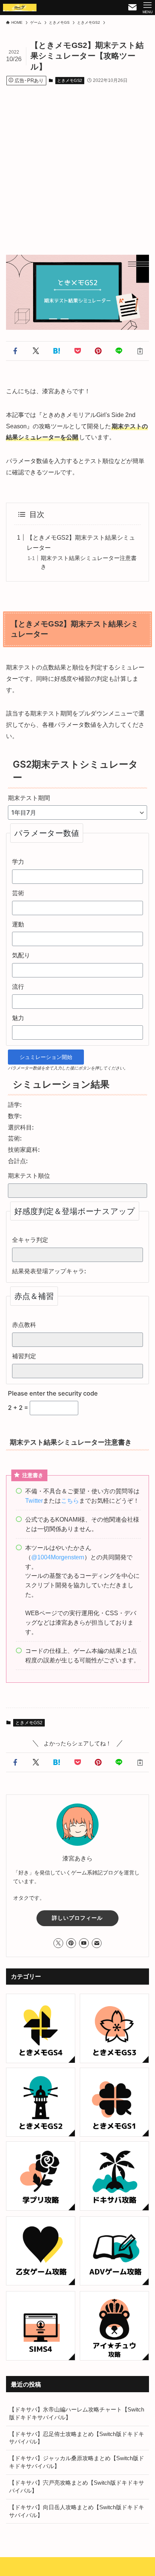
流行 (18, 986)
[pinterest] (71, 1943)
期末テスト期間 (29, 798)
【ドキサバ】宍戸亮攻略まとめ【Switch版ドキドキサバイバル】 (77, 2487)
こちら (70, 1500)
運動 (18, 924)
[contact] (97, 1943)
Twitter (34, 1500)
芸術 (18, 893)
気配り (21, 955)
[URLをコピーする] (140, 351)
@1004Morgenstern (58, 1557)
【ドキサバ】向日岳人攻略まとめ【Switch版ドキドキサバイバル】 (77, 2511)
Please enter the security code (53, 1393)
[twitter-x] (58, 1943)
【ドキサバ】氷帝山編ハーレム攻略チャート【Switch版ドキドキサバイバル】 (77, 2414)
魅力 (18, 1018)
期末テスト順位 (29, 1176)
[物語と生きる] (20, 8)
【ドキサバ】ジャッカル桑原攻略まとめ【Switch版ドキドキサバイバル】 (77, 2462)
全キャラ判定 (30, 1240)
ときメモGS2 (70, 80)
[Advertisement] (77, 163)
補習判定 (24, 1356)
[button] (15, 351)
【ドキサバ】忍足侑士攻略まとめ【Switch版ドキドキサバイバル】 (77, 2438)
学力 (18, 862)
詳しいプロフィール (77, 1918)
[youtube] (84, 1943)
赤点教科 (24, 1325)
